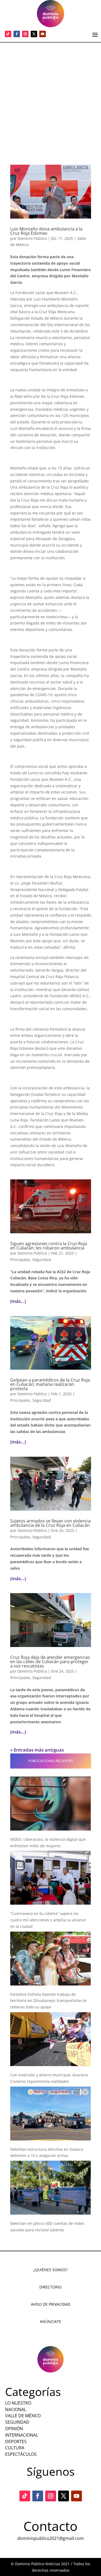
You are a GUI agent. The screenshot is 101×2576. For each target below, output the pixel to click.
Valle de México (23, 2416)
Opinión (14, 2429)
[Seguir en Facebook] (17, 34)
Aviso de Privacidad (51, 2304)
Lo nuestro (18, 2403)
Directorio (50, 2287)
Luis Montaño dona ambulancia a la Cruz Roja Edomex (46, 231)
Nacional (16, 2409)
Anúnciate (50, 2321)
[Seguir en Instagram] (25, 34)
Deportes (16, 2442)
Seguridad (42, 1260)
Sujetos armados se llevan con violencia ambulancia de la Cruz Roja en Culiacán (50, 1523)
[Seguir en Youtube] (43, 34)
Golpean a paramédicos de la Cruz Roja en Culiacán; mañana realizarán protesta (50, 1384)
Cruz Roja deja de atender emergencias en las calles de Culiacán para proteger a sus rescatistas (50, 1662)
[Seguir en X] (34, 34)
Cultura (15, 2448)
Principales (20, 1260)
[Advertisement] (50, 96)
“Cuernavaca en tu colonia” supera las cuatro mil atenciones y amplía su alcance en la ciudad (48, 1920)
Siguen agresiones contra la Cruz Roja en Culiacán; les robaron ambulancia (49, 1246)
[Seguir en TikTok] (8, 34)
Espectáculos (21, 2454)
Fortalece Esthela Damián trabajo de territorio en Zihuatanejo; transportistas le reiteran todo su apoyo (48, 2001)
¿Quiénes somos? (50, 2270)
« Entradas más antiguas (37, 1750)
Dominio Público (32, 238)
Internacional (22, 2435)
